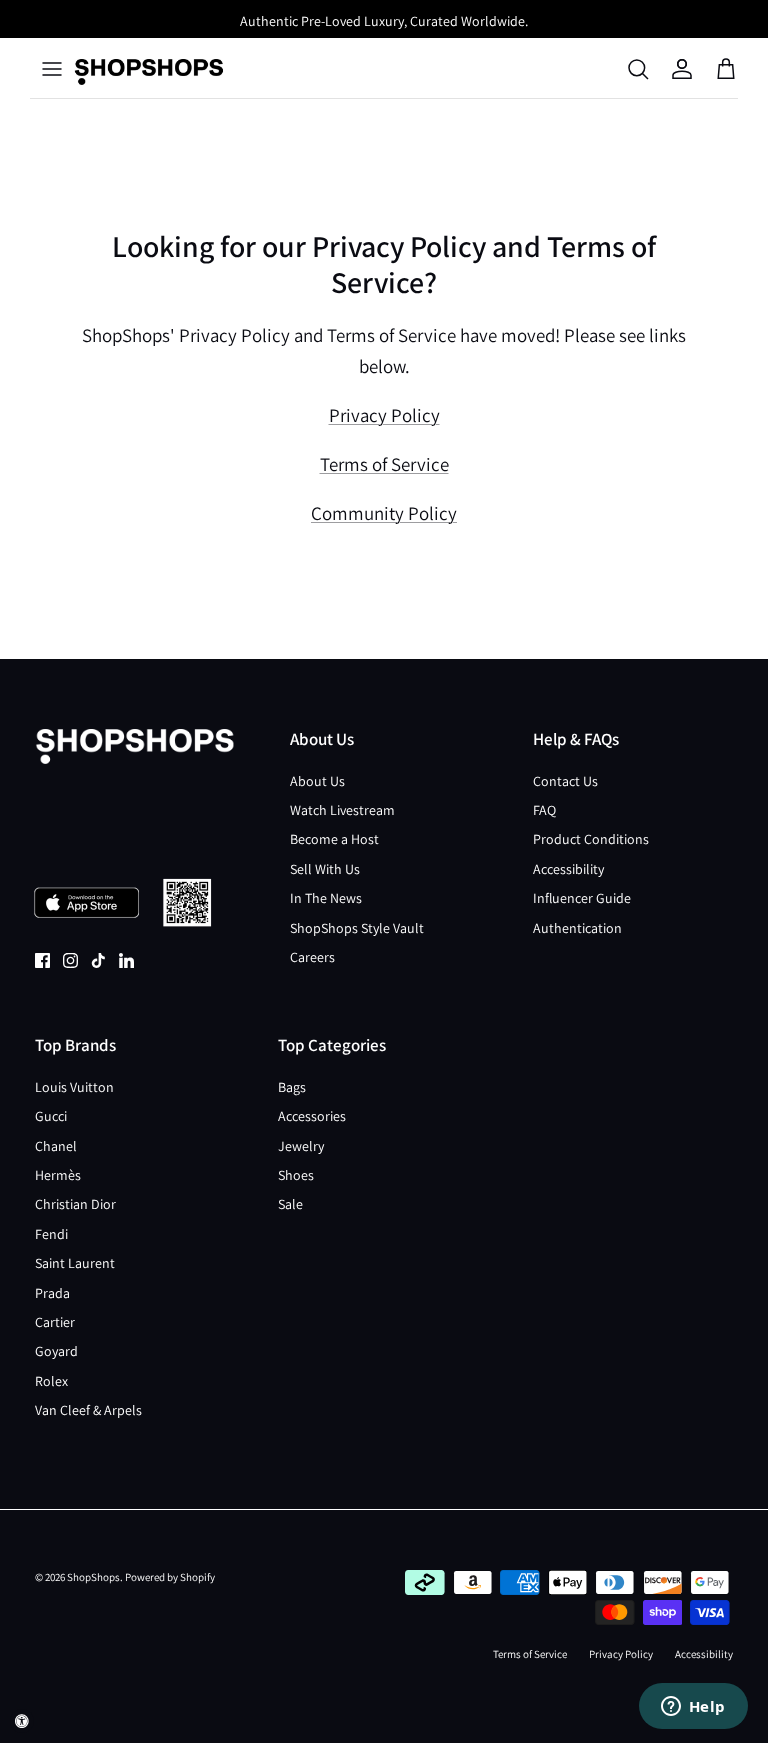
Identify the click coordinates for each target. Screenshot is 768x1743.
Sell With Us (325, 869)
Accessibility (568, 869)
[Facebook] (42, 960)
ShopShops (93, 1577)
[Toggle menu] (52, 69)
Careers (312, 957)
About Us (317, 781)
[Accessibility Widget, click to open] (22, 1721)
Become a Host (334, 839)
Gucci (51, 1116)
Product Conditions (591, 839)
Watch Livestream (342, 810)
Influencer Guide (582, 898)
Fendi (51, 1234)
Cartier (55, 1322)
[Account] (682, 69)
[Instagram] (70, 960)
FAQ (544, 810)
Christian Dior (75, 1204)
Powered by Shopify (170, 1577)
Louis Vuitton (74, 1087)
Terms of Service (384, 464)
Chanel (56, 1146)
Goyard (56, 1351)
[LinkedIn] (126, 960)
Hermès (58, 1175)
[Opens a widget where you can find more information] (693, 1708)
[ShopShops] (149, 68)
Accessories (312, 1116)
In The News (326, 898)
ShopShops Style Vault (357, 928)
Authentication (577, 928)
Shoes (296, 1175)
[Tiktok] (98, 960)
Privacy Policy (384, 415)
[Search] (638, 69)
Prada (52, 1293)
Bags (292, 1087)
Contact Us (565, 781)
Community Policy (384, 513)
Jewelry (301, 1146)
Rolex (51, 1381)
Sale (290, 1204)
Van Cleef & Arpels (88, 1410)
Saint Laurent (75, 1263)
